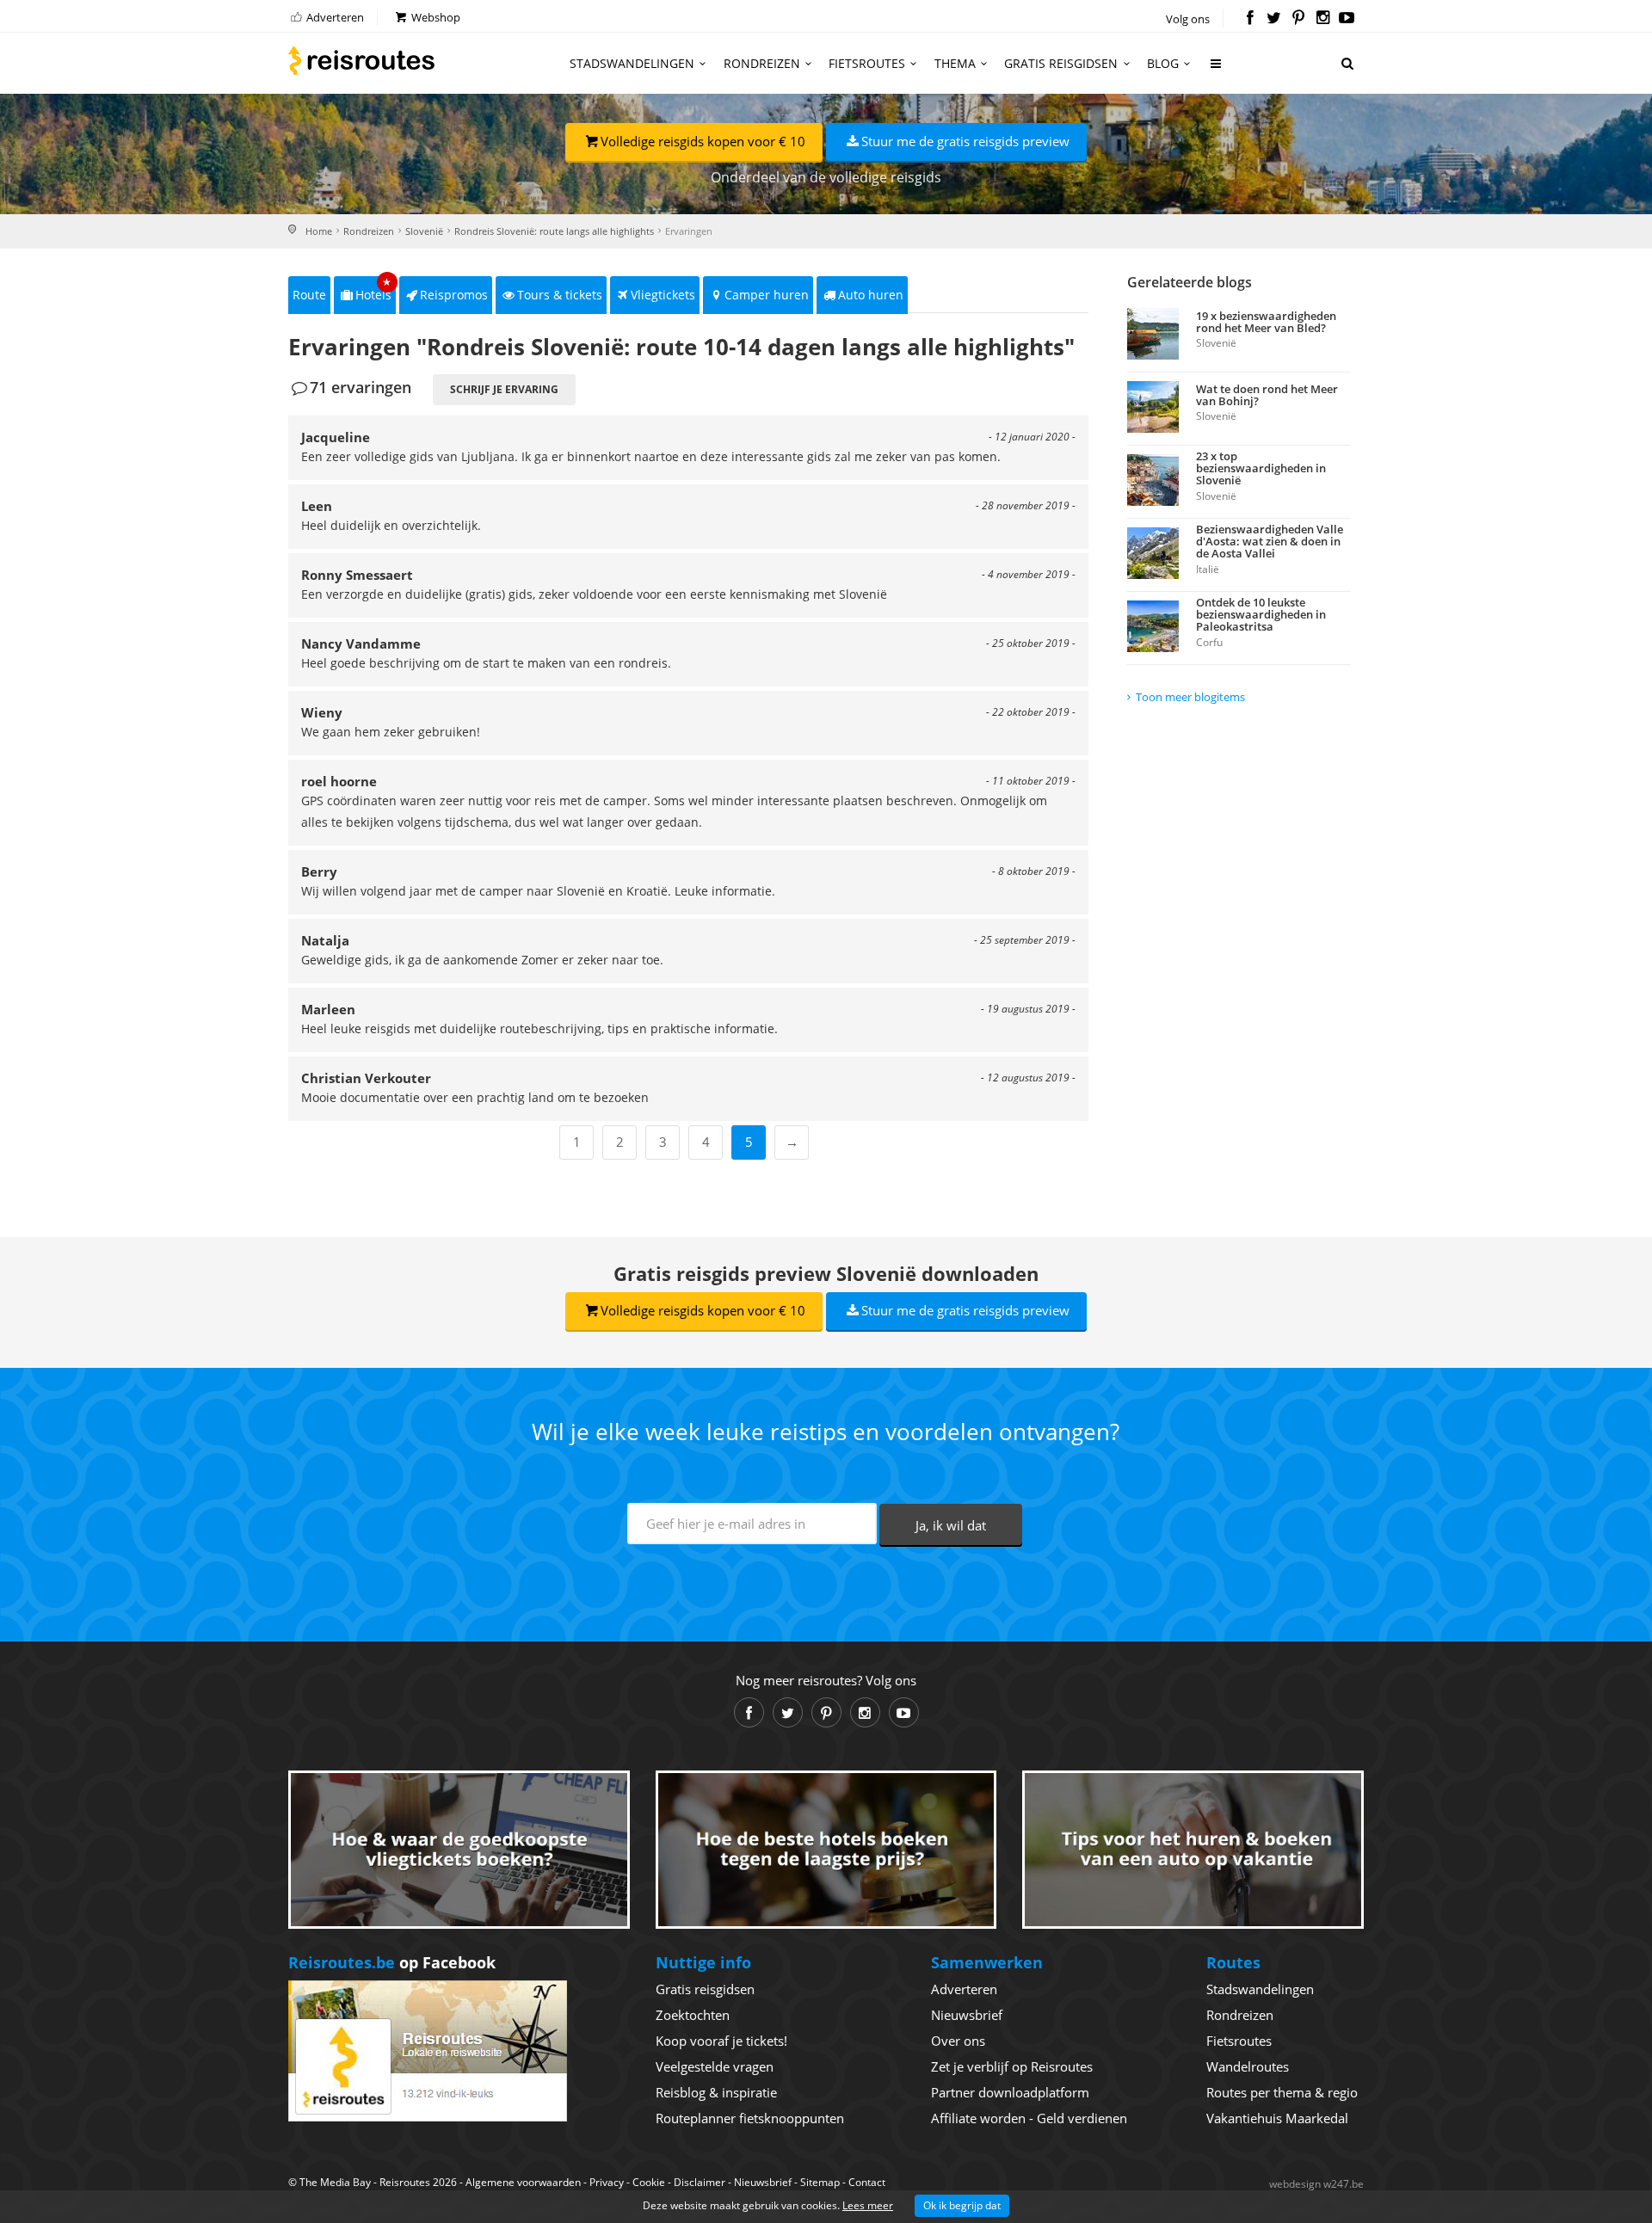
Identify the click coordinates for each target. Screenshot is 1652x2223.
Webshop (435, 17)
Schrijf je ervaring (504, 389)
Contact (867, 2182)
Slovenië (424, 231)
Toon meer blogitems (1190, 697)
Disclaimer (700, 2182)
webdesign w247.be (1316, 2184)
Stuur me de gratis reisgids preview (965, 141)
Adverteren (334, 17)
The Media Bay (335, 2182)
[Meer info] (1217, 70)
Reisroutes (361, 60)
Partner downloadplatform (1010, 2092)
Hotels (374, 289)
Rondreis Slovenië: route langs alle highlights (554, 231)
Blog (1163, 63)
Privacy (607, 2182)
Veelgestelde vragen (715, 2066)
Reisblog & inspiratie (716, 2092)
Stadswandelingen (632, 63)
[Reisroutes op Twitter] (1274, 19)
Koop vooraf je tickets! (721, 2041)
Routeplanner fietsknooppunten (750, 2118)
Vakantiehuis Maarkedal (1277, 2118)
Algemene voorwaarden (523, 2182)
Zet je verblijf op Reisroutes (1012, 2066)
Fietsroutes (867, 63)
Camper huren (767, 295)
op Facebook (392, 1962)
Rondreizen (762, 63)
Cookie (649, 2182)
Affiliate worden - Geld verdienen (1029, 2118)
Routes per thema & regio (1282, 2092)
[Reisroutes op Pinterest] (1298, 19)
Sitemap (820, 2182)
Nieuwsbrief (967, 2015)
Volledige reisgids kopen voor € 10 (703, 141)
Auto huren (871, 295)
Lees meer (868, 2205)
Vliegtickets (663, 295)
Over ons (958, 2041)
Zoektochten (693, 2015)
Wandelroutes (1248, 2066)
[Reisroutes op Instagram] (1323, 19)
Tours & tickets (560, 295)
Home (319, 231)
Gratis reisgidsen (1061, 63)
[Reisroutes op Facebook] (1250, 19)
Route (309, 295)
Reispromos (454, 295)
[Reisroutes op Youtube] (1347, 19)
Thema (955, 63)
